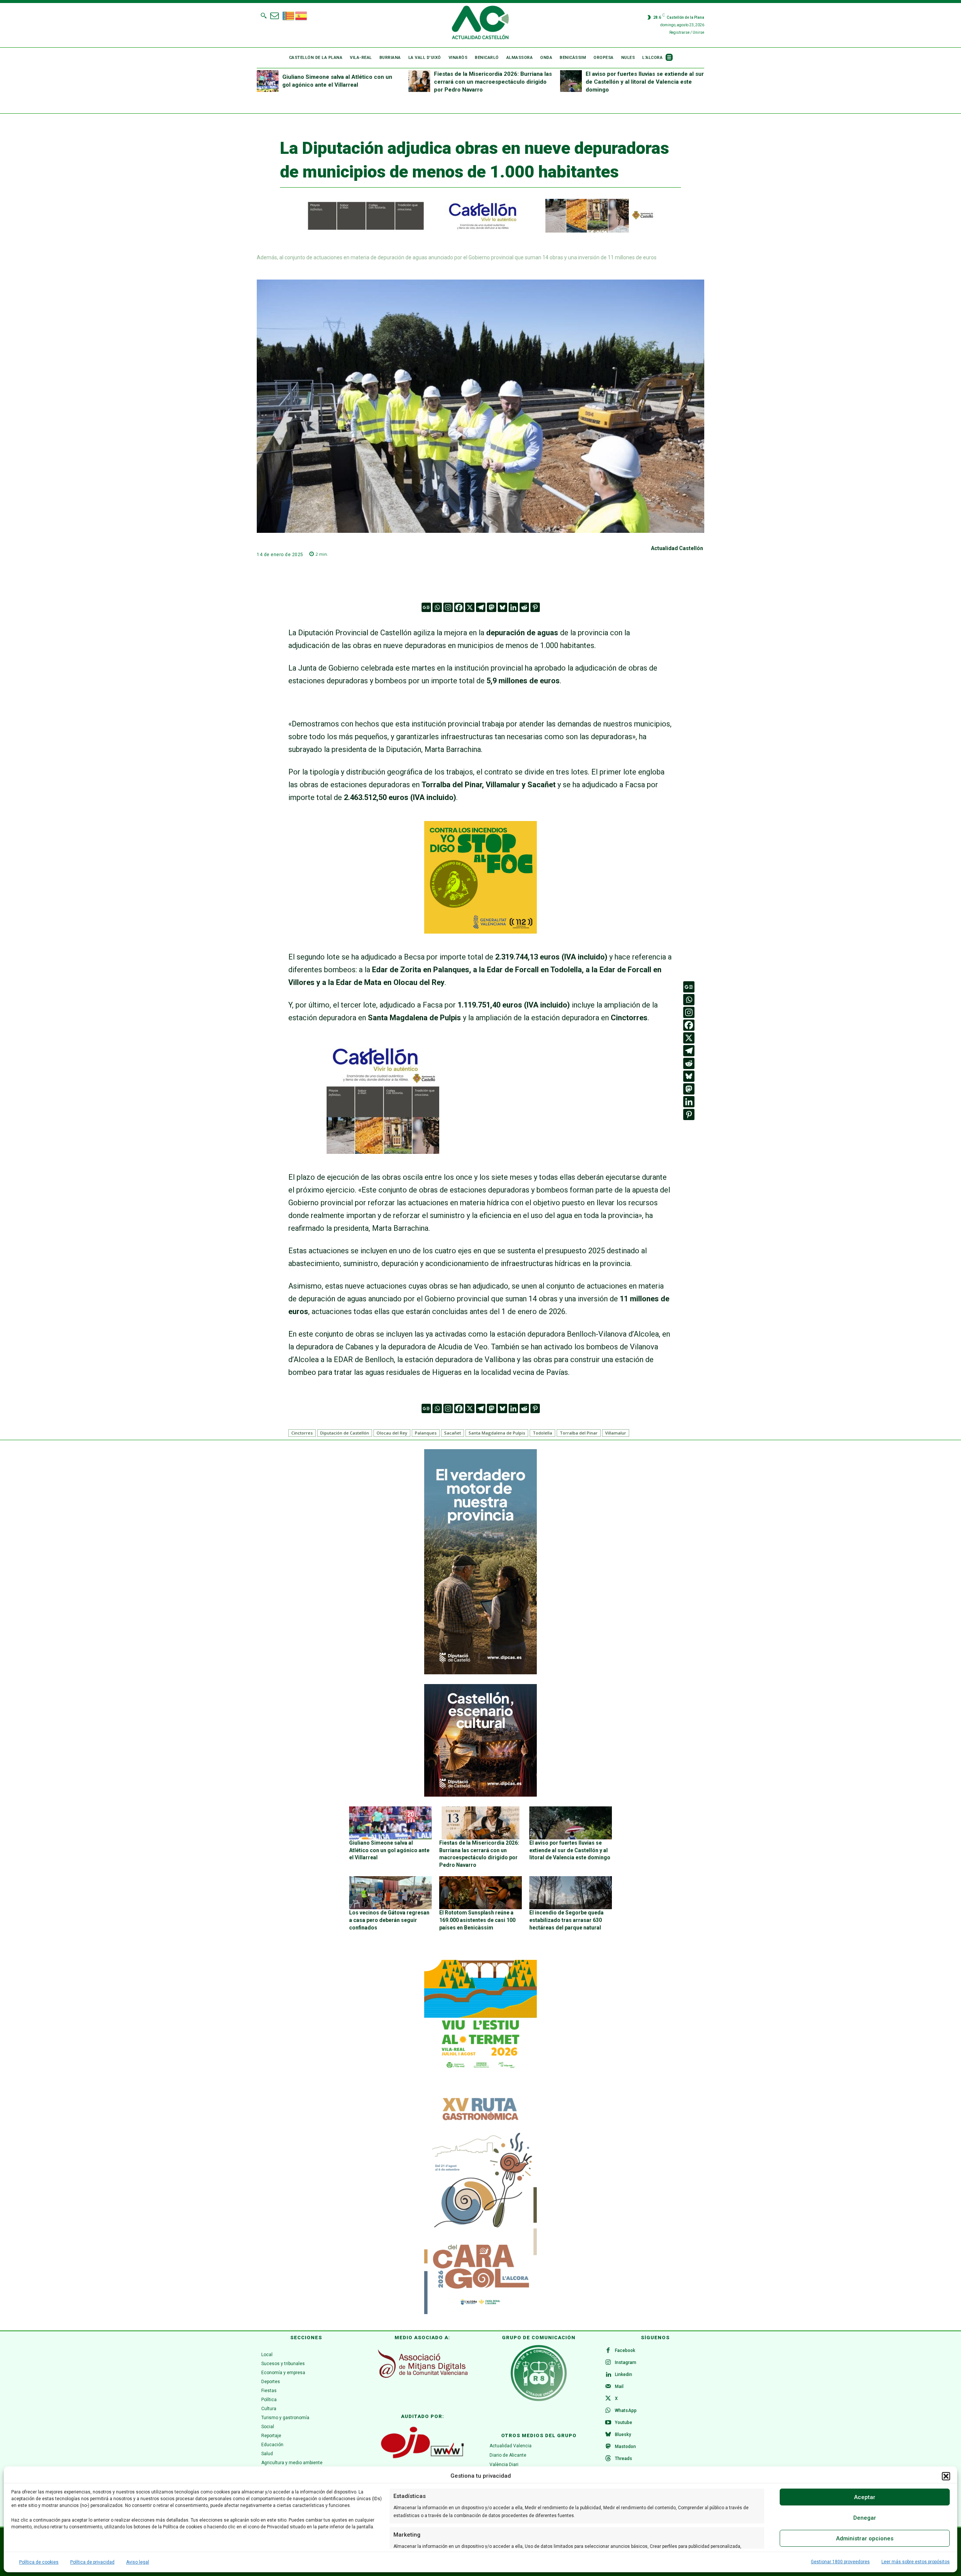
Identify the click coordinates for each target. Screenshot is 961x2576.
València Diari (504, 2465)
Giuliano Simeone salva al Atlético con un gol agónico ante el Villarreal (389, 1850)
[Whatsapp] (437, 607)
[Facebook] (459, 607)
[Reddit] (524, 607)
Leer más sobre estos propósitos (916, 2562)
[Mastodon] (492, 607)
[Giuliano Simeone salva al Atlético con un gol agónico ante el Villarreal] (268, 81)
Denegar (865, 2518)
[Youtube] (608, 2423)
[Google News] (426, 607)
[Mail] (608, 2387)
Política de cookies (39, 2562)
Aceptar (865, 2497)
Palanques (426, 1433)
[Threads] (608, 2459)
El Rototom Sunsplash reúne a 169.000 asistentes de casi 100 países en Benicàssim (477, 1920)
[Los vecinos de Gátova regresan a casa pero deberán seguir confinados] (390, 1893)
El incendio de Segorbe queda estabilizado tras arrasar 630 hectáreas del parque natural (566, 1920)
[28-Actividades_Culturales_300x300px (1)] (480, 1795)
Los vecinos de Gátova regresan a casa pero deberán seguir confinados (389, 1920)
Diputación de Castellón (345, 1433)
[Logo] (480, 24)
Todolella (542, 1433)
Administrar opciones (865, 2538)
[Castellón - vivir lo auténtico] (472, 231)
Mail (619, 2387)
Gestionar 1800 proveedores (840, 2562)
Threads (624, 2459)
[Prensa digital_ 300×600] (480, 2202)
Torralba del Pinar (579, 1433)
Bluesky (623, 2435)
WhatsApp (626, 2411)
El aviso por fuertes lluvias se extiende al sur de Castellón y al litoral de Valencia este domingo (645, 82)
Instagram (626, 2362)
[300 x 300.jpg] (383, 1151)
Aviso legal (138, 2562)
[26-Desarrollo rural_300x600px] (480, 1672)
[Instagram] (448, 607)
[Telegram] (481, 607)
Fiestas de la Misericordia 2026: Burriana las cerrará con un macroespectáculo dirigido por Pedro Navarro (493, 82)
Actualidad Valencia (511, 2446)
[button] (946, 2476)
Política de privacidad (92, 2562)
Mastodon (625, 2447)
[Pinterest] (535, 607)
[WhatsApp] (608, 2411)
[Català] (289, 15)
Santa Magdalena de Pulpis (497, 1433)
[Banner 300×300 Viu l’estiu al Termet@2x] (480, 2016)
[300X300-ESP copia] (480, 931)
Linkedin (624, 2374)
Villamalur (616, 1433)
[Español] (301, 15)
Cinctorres (302, 1433)
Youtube (624, 2423)
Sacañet (453, 1433)
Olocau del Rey (392, 1433)
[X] (470, 607)
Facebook (625, 2350)
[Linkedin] (513, 607)
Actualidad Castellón (677, 548)
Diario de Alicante (508, 2455)
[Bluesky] (502, 607)
